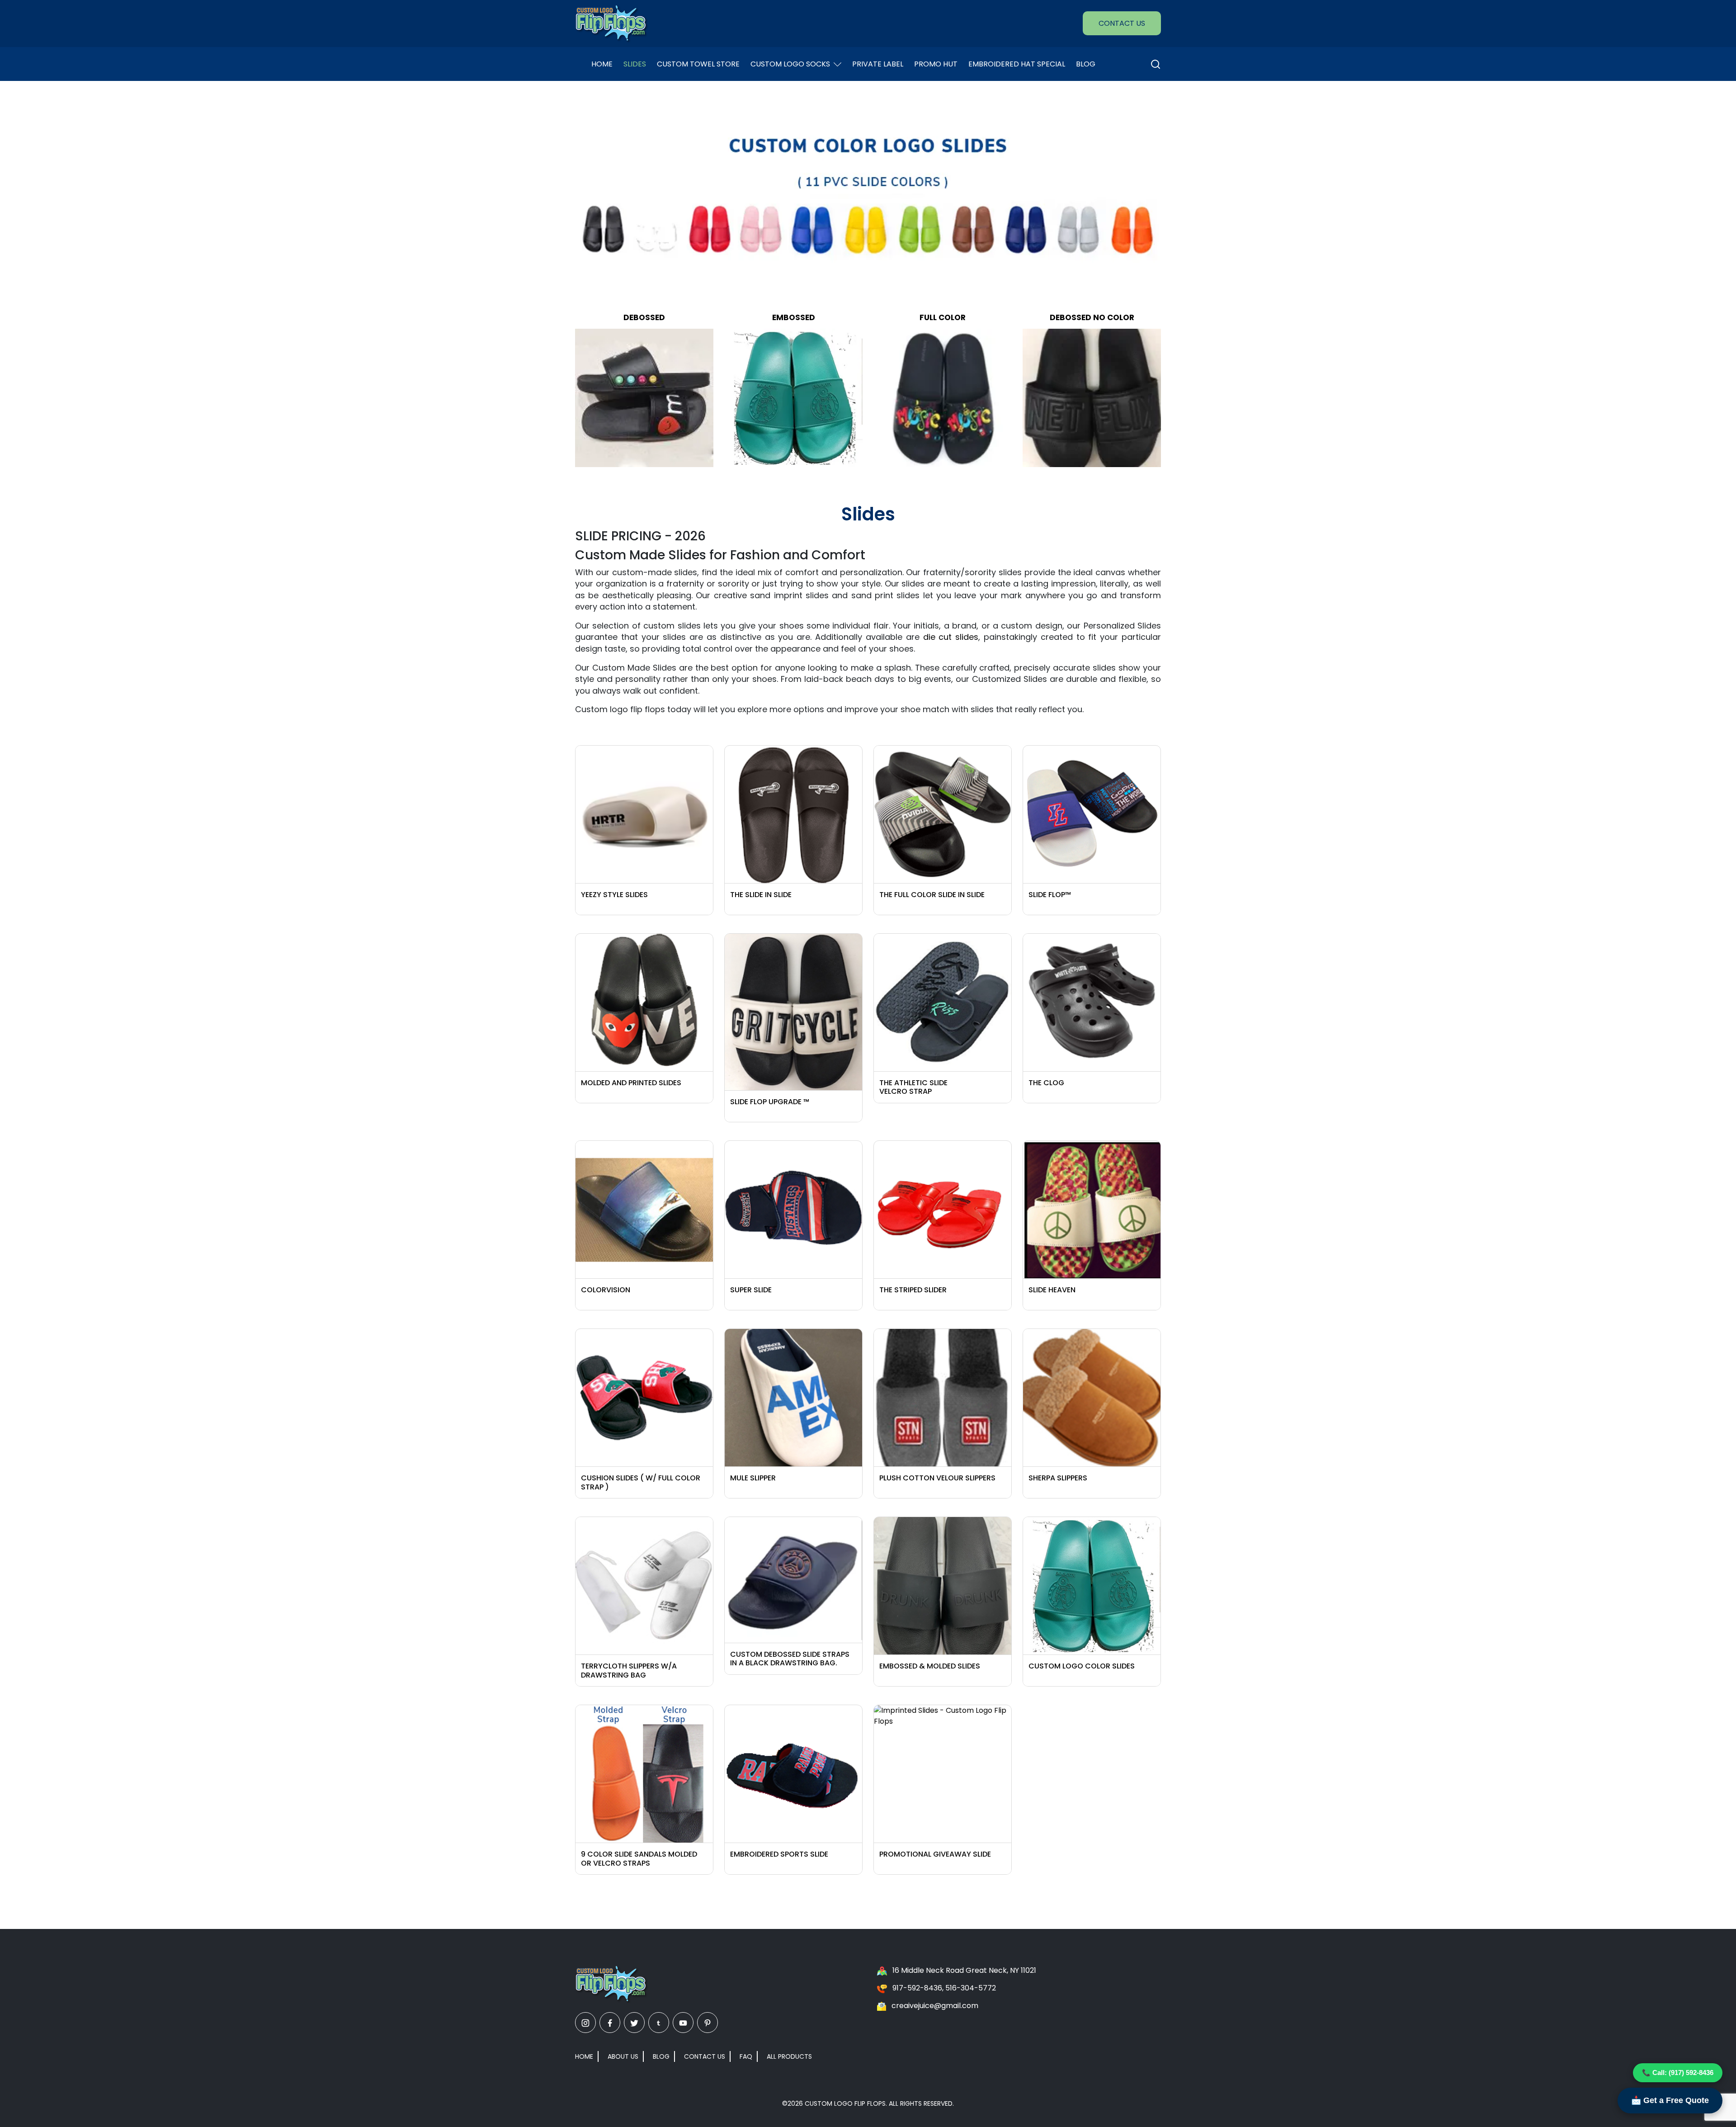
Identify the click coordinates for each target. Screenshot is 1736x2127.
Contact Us (1122, 23)
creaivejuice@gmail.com (935, 2006)
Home (602, 64)
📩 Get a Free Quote (1670, 2100)
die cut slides (951, 637)
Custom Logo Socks (790, 64)
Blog (1086, 64)
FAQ (746, 2056)
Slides (635, 64)
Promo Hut (936, 64)
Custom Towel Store (698, 64)
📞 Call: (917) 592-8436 (1678, 2073)
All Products (789, 2056)
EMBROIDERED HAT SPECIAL (1017, 64)
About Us (623, 2056)
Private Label (878, 64)
